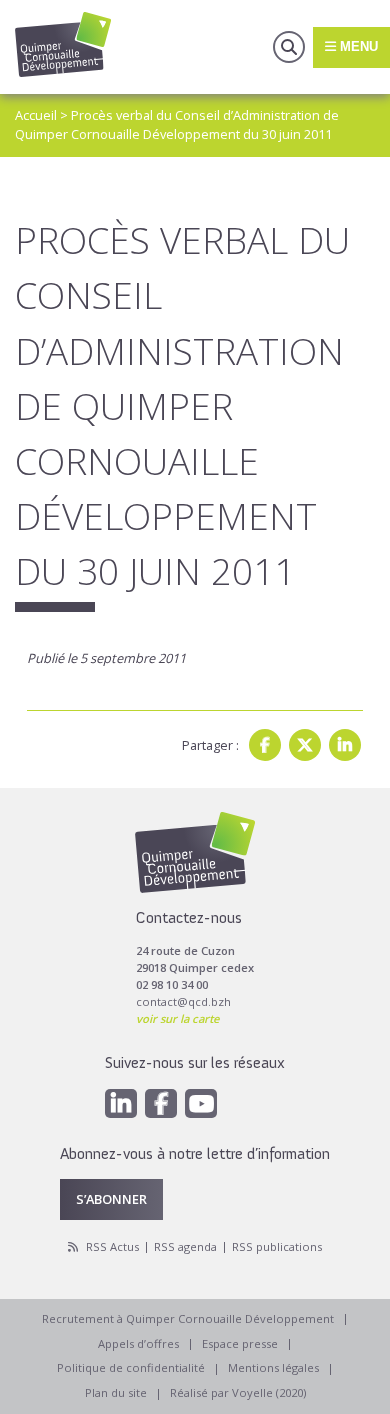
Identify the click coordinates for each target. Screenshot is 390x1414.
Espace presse (240, 1343)
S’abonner (111, 1199)
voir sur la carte (177, 1018)
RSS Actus (112, 1246)
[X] (305, 745)
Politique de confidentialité (131, 1367)
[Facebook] (265, 745)
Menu (357, 46)
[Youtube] (201, 1103)
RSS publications (277, 1246)
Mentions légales (273, 1367)
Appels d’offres (138, 1343)
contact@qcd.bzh (183, 1001)
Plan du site (116, 1392)
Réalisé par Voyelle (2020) (238, 1392)
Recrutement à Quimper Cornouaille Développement (188, 1318)
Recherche (289, 47)
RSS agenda (185, 1246)
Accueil (36, 115)
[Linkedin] (345, 745)
